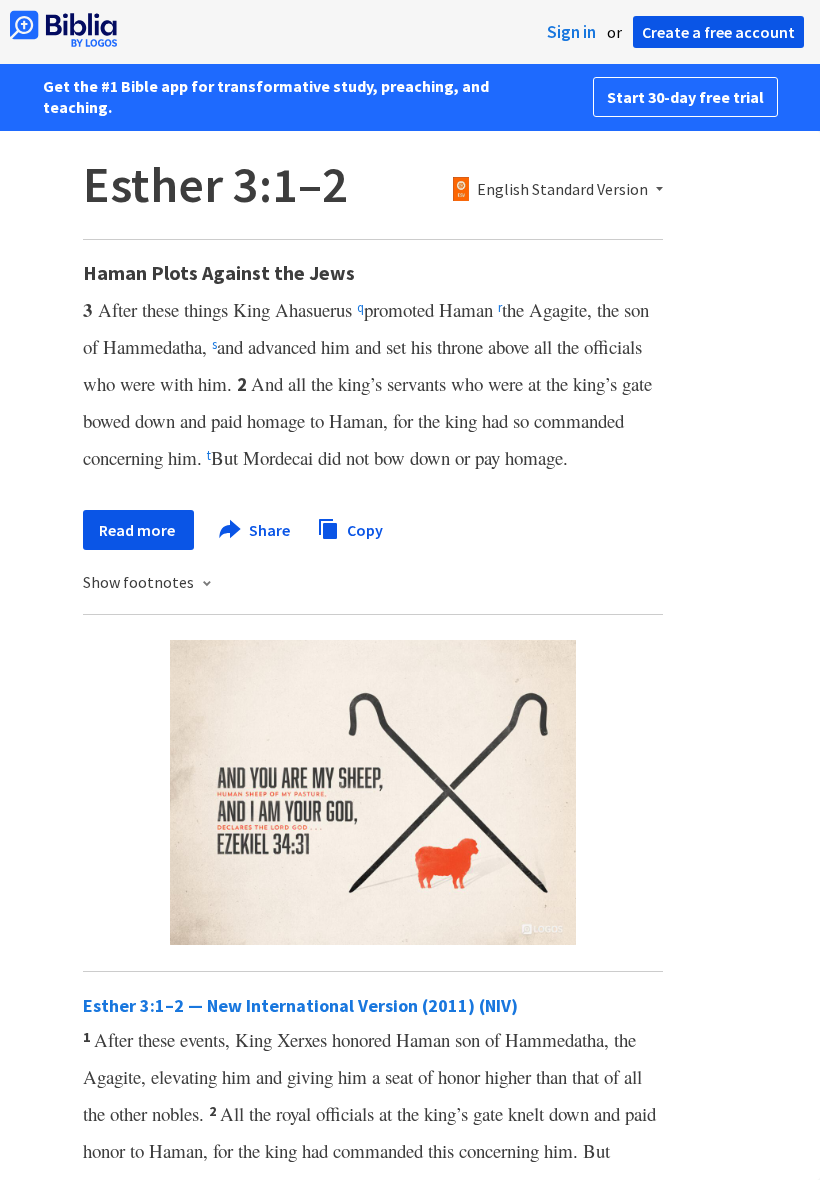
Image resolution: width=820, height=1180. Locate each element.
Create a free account (718, 32)
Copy (363, 529)
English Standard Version (562, 190)
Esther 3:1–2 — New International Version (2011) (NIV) (300, 1005)
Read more (138, 530)
